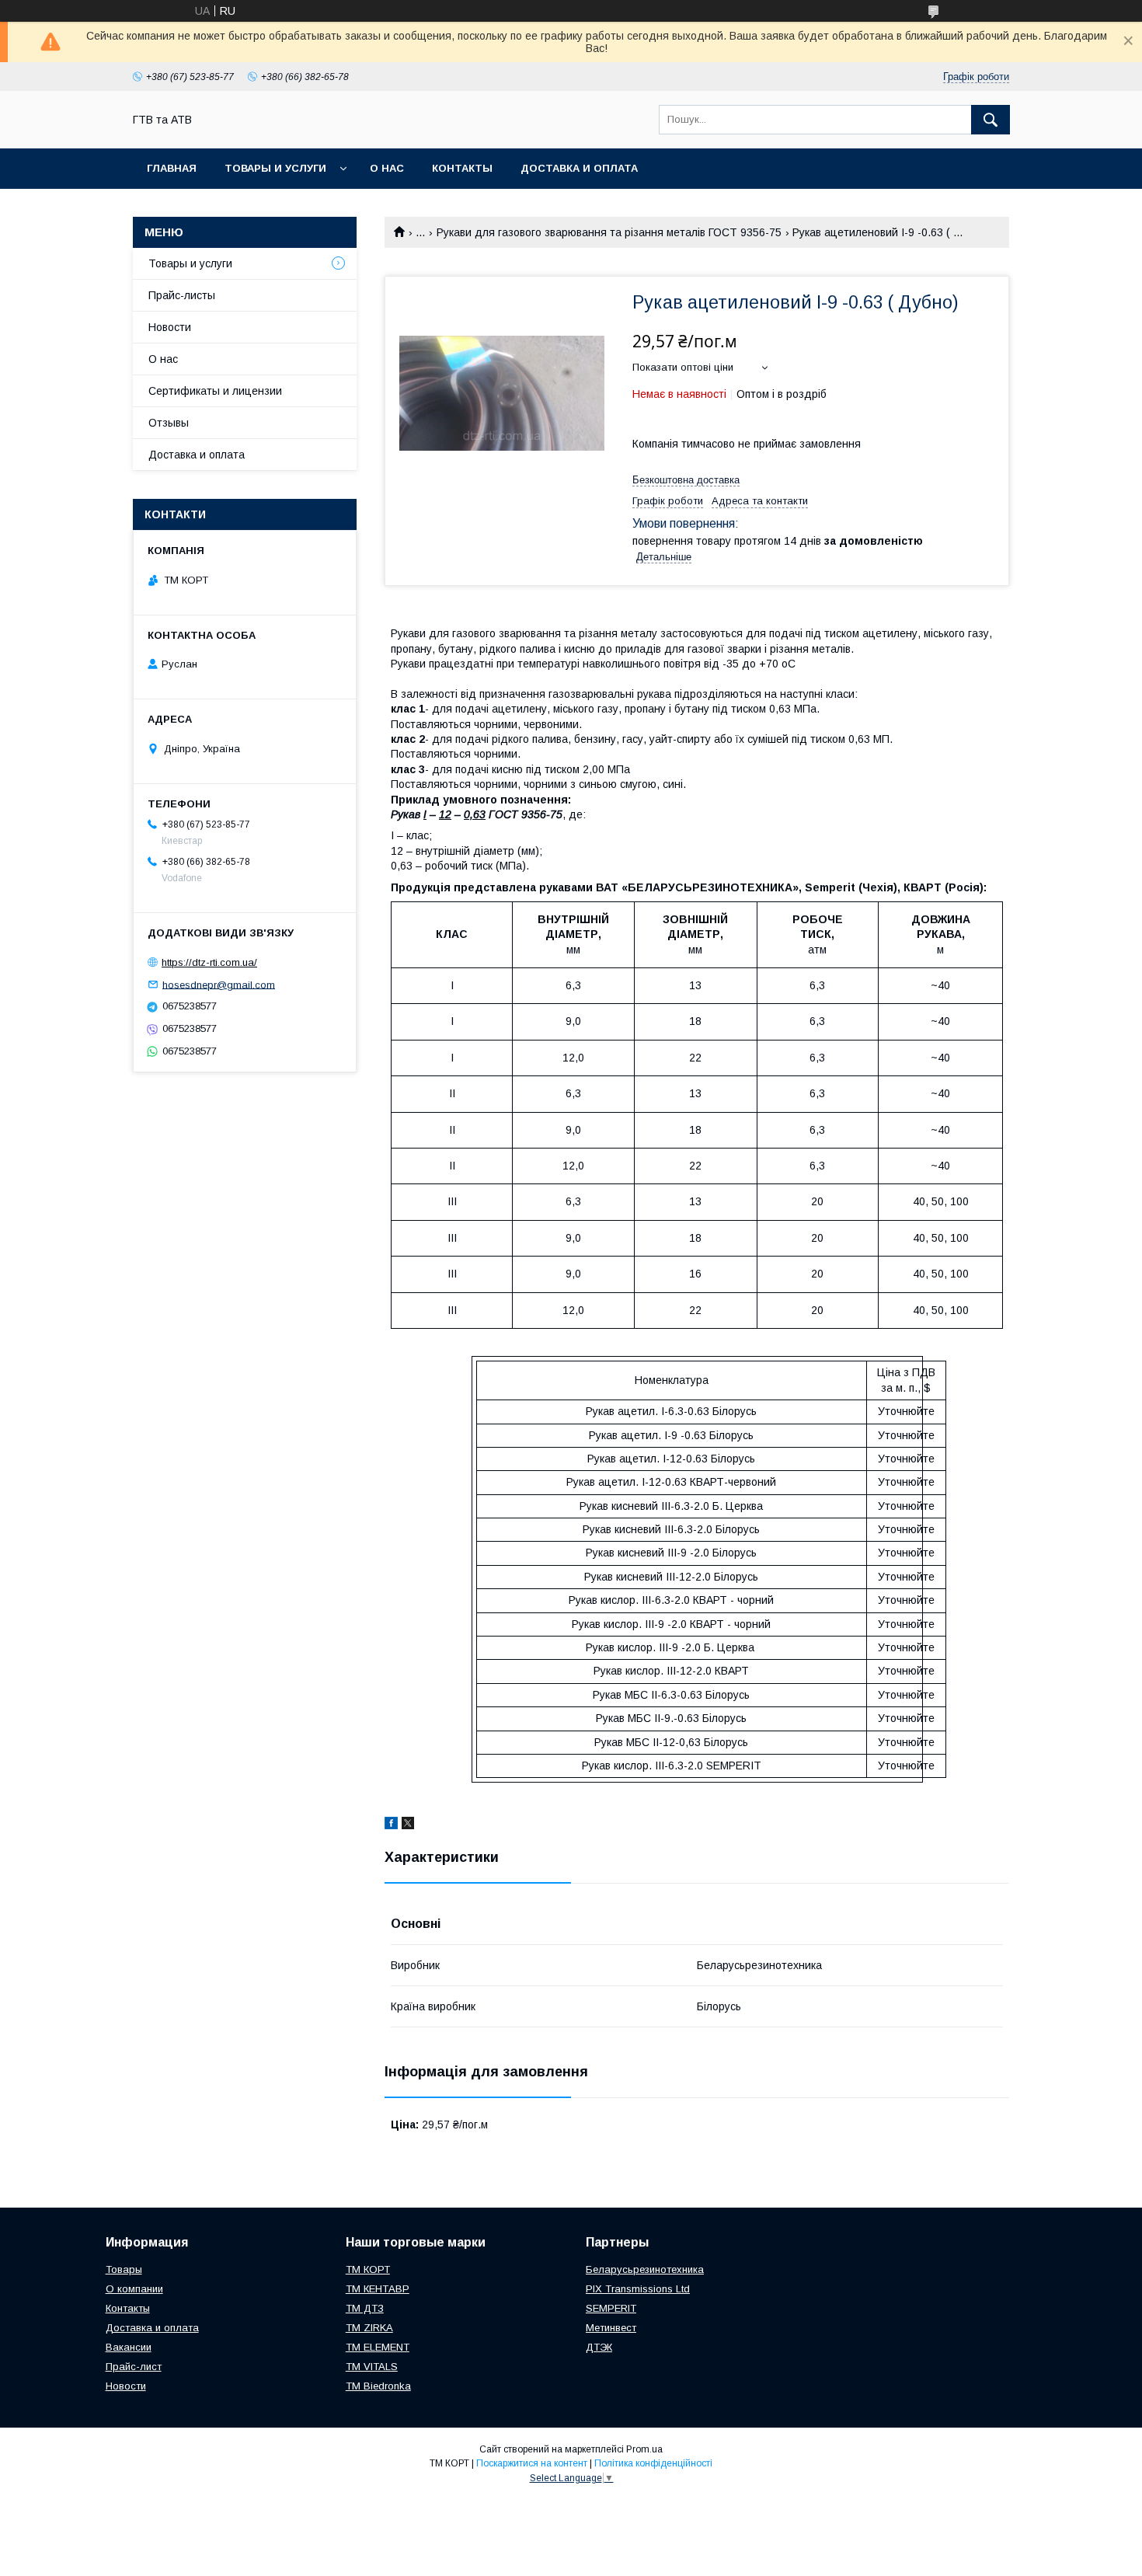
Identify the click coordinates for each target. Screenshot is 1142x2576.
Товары (124, 2269)
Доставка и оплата (579, 168)
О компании (134, 2289)
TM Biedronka (378, 2386)
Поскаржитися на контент (532, 2463)
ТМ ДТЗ (365, 2308)
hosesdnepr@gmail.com (219, 984)
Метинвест (611, 2328)
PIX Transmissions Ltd (638, 2289)
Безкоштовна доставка (686, 480)
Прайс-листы (182, 295)
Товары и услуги (275, 168)
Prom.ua (644, 2449)
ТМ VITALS (372, 2367)
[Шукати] (991, 120)
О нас (387, 168)
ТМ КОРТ (368, 2269)
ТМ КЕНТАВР (378, 2289)
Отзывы (169, 423)
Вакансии (129, 2347)
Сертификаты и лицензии (215, 391)
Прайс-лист (134, 2367)
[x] (408, 1825)
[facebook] (391, 1825)
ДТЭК (599, 2347)
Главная (172, 168)
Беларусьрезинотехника (645, 2269)
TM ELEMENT (378, 2347)
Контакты (462, 168)
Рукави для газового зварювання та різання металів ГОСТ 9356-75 (609, 232)
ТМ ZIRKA (369, 2328)
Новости (170, 327)
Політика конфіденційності (653, 2463)
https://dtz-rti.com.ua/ (209, 962)
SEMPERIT (611, 2308)
